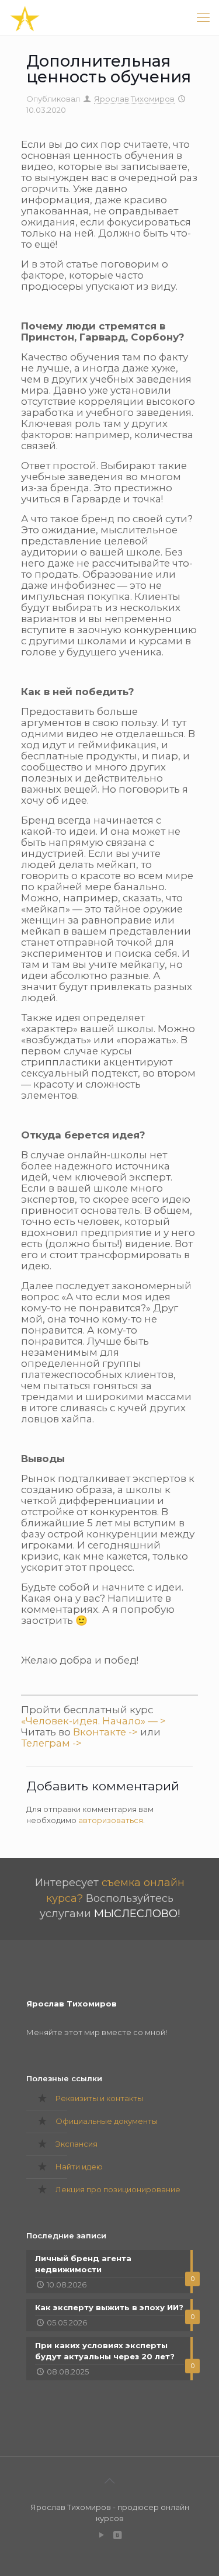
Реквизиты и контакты (99, 2098)
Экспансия (77, 2144)
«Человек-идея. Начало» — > (93, 1721)
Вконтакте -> (105, 1732)
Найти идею (79, 2167)
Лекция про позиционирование (118, 2189)
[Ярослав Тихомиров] (25, 18)
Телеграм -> (51, 1743)
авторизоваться (111, 1820)
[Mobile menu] (203, 18)
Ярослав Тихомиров (134, 99)
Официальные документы (107, 2121)
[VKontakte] (118, 2535)
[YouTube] (102, 2535)
